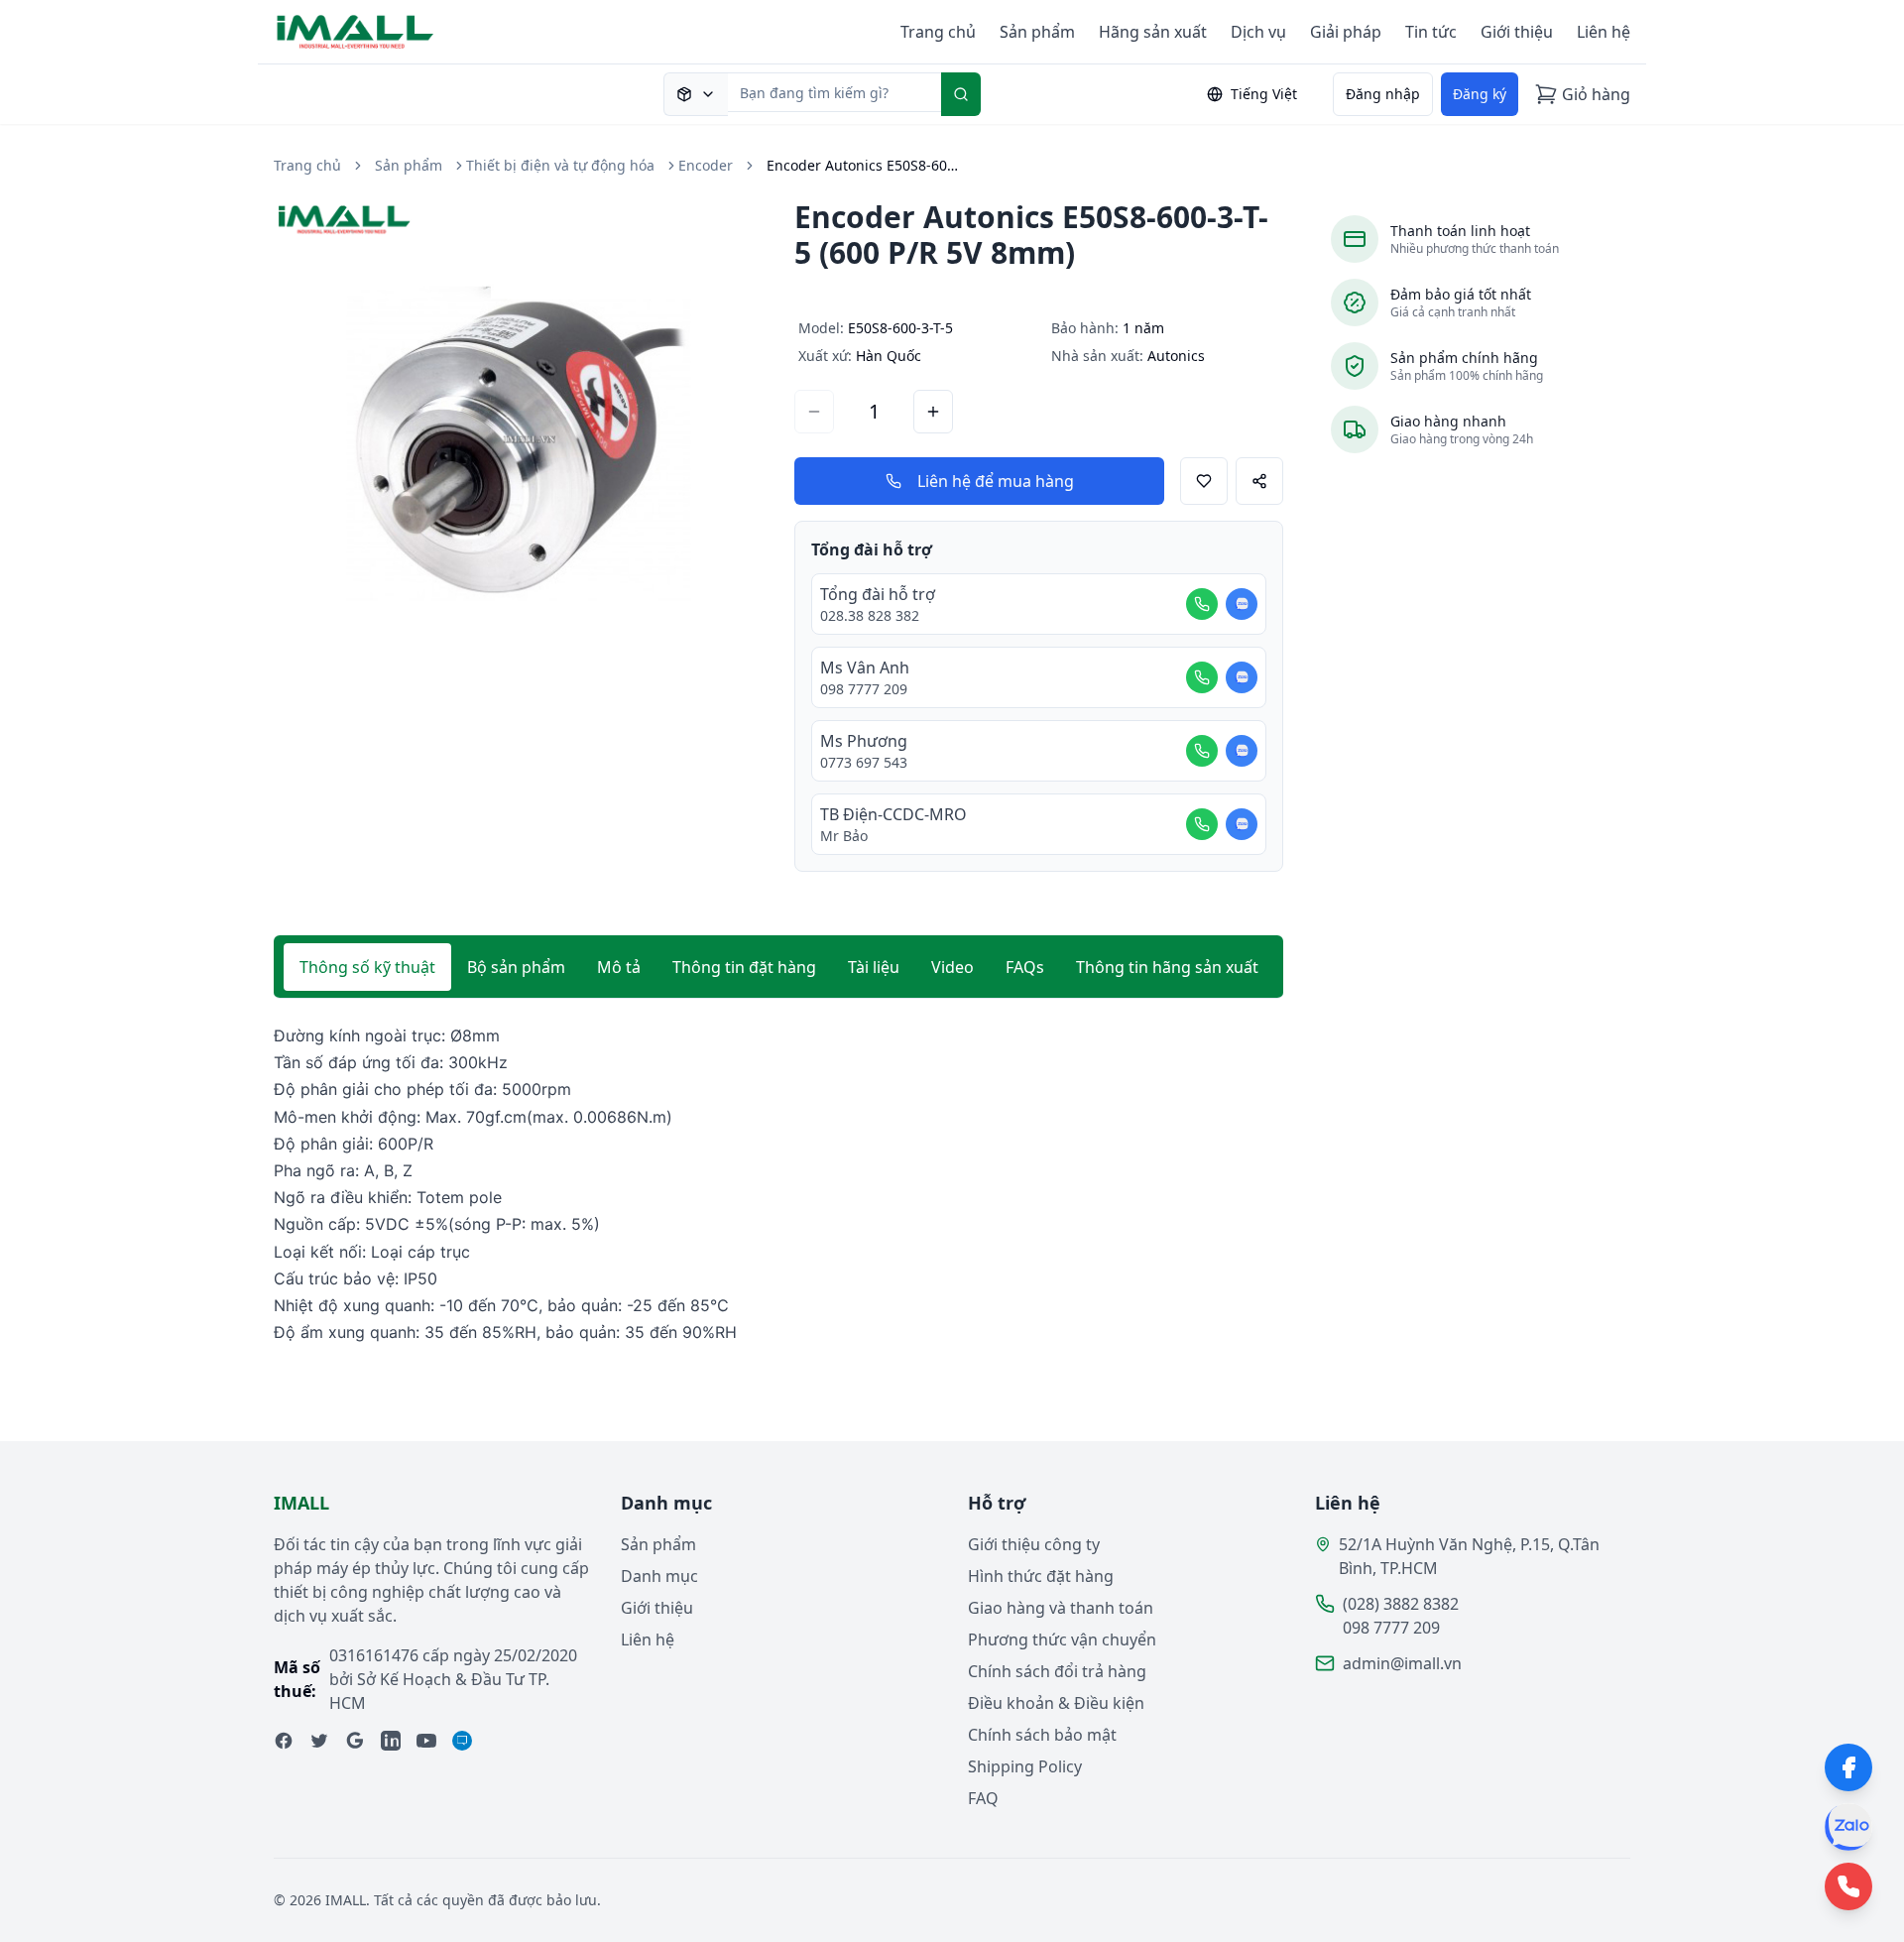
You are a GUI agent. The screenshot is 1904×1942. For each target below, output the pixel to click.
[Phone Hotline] (1848, 1886)
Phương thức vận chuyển (1062, 1639)
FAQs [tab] (1025, 967)
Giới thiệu (1517, 32)
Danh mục (659, 1576)
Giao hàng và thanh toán (1061, 1608)
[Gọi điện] (1202, 604)
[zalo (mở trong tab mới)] (462, 1741)
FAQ (983, 1798)
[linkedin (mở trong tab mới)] (391, 1741)
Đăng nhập (1383, 94)
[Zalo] (1848, 1827)
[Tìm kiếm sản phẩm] (696, 94)
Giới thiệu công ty (1034, 1544)
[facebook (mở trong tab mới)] (284, 1741)
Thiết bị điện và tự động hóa (560, 165)
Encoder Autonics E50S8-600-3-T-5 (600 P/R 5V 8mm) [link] (866, 165)
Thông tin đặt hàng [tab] (744, 967)
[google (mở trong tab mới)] (355, 1741)
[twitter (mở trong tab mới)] (319, 1741)
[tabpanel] (778, 1184)
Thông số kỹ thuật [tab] (367, 967)
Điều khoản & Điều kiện (1056, 1703)
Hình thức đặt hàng (1041, 1576)
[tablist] (778, 967)
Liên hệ (1604, 32)
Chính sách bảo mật (1042, 1735)
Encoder (706, 165)
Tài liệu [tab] (874, 967)
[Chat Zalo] (1242, 604)
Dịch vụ (1258, 32)
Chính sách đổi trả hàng (1057, 1671)
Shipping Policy (1025, 1766)
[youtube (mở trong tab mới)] (426, 1741)
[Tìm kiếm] (961, 94)
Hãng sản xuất (1153, 32)
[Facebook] (1848, 1767)
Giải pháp (1346, 32)
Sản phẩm (1037, 32)
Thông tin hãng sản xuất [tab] (1167, 967)
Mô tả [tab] (619, 967)
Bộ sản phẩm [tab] (516, 967)
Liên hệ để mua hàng (996, 481)
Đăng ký (1480, 94)
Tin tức (1431, 32)
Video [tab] (952, 967)
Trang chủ (938, 32)
